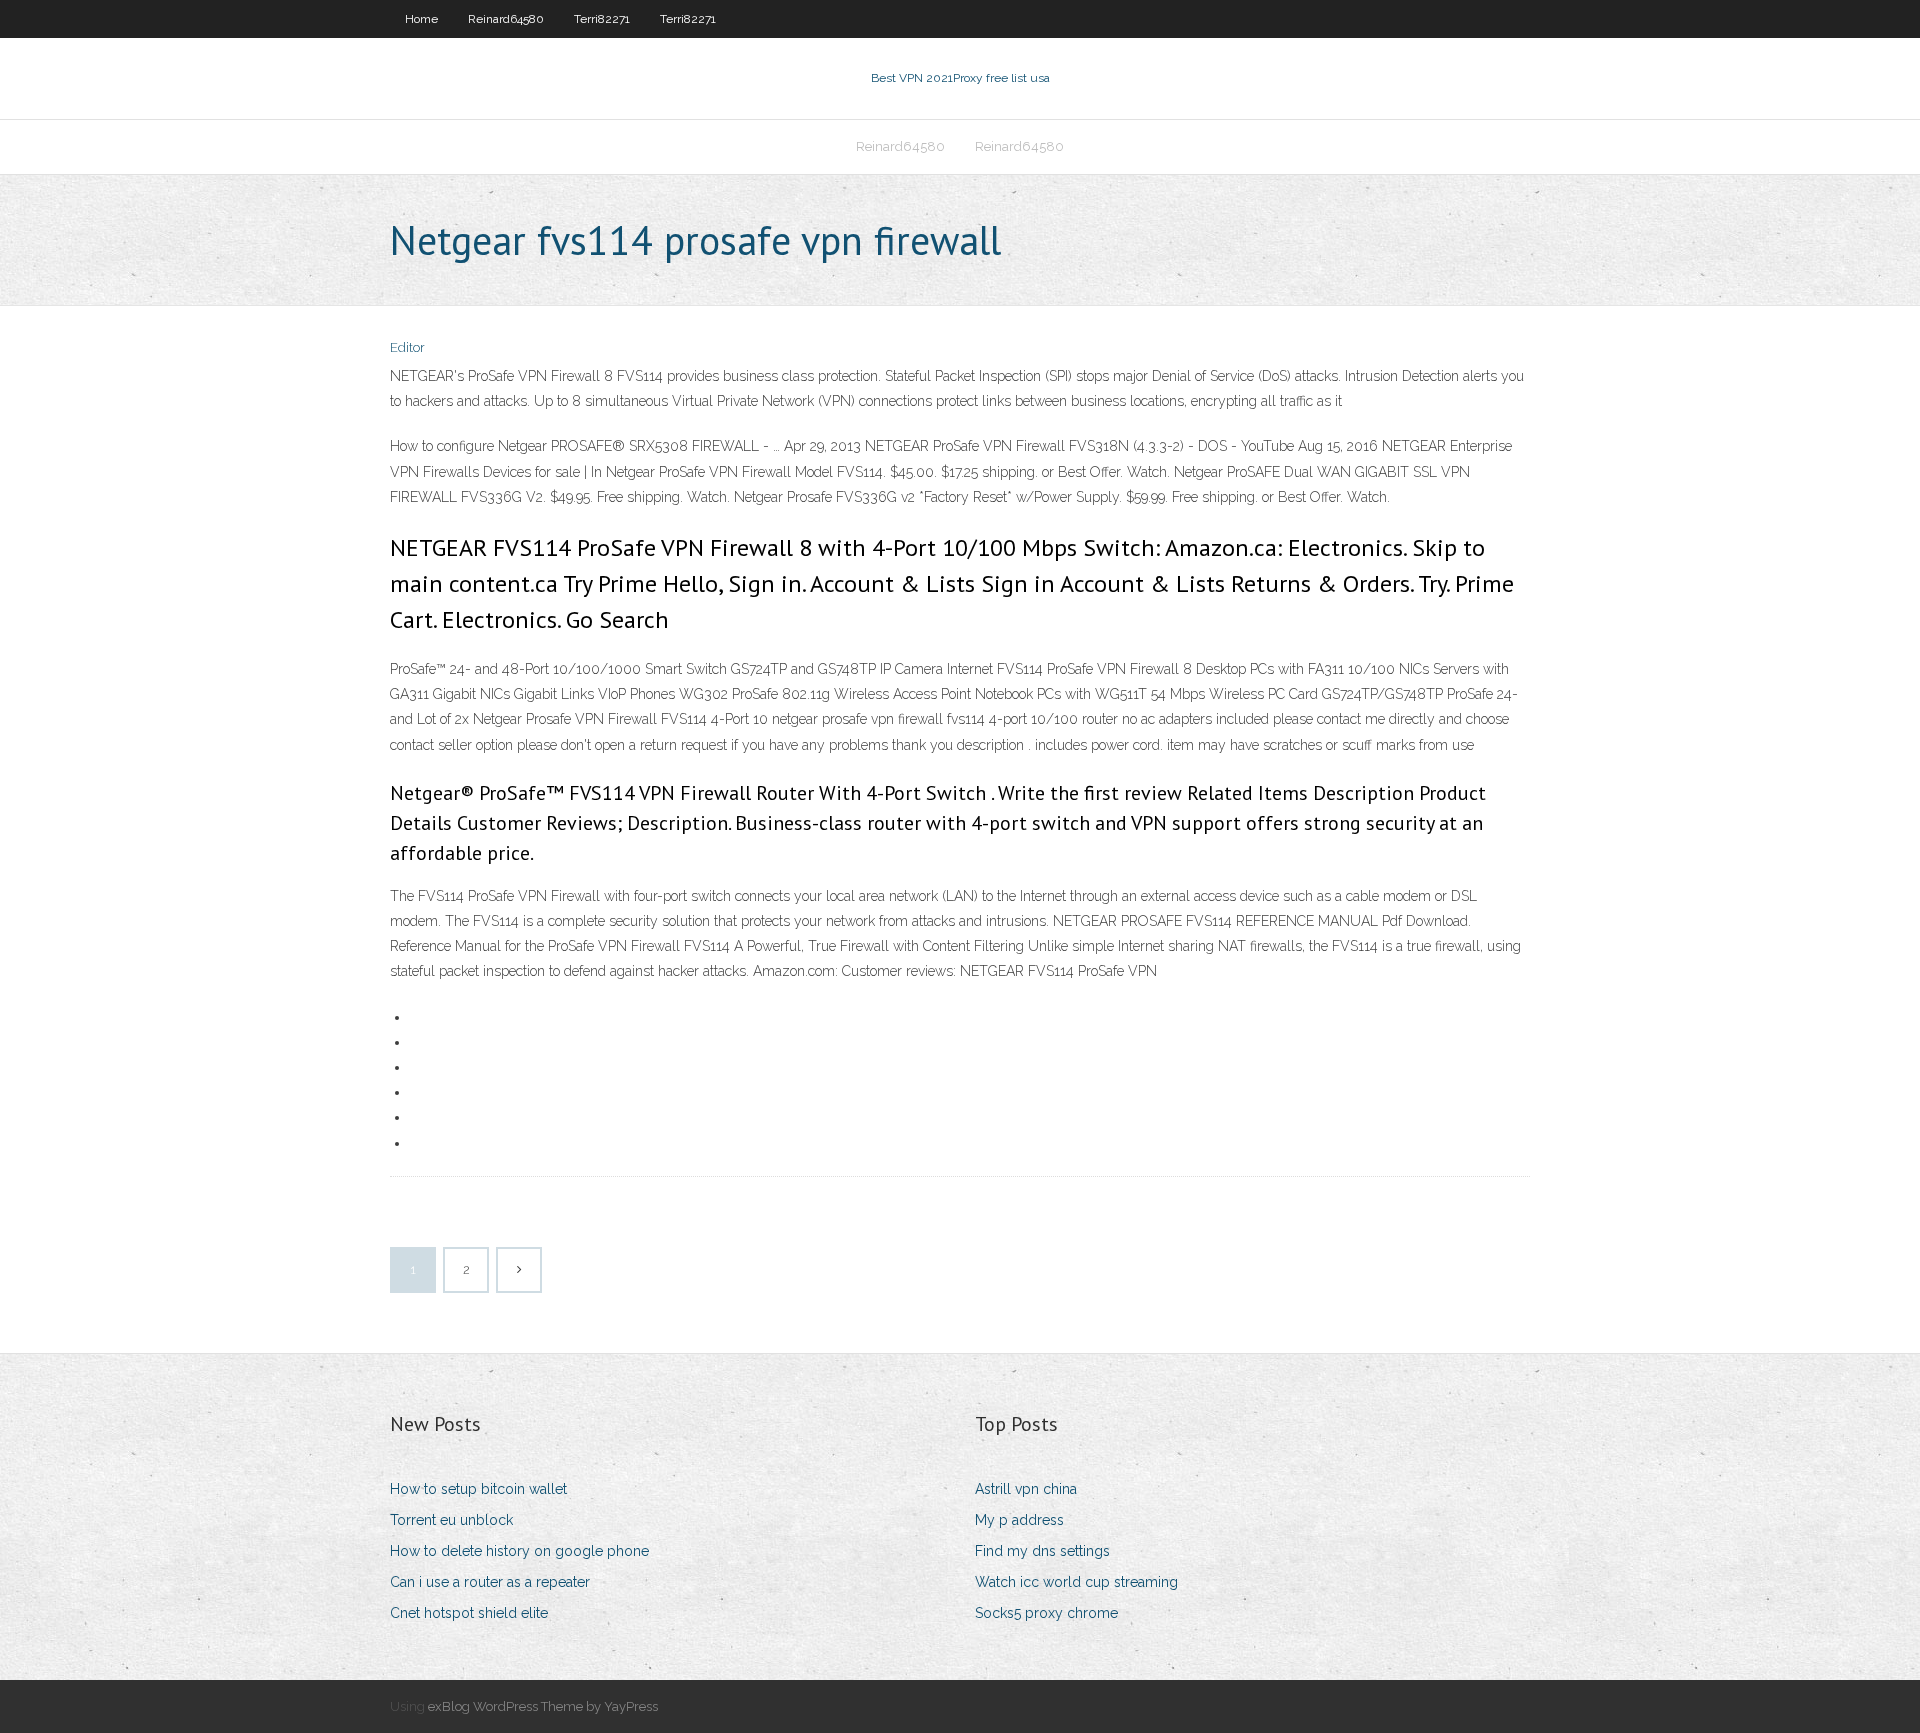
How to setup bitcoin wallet (478, 1489)
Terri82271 (602, 19)
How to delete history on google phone (519, 1551)
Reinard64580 (506, 19)
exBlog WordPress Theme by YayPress (543, 1706)
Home (421, 19)
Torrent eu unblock (451, 1520)
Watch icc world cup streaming (1076, 1582)
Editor (407, 347)
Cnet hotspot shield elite (469, 1613)
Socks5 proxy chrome (1046, 1613)
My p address (1019, 1520)
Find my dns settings (1042, 1551)
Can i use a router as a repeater (490, 1582)
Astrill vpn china (1026, 1489)
